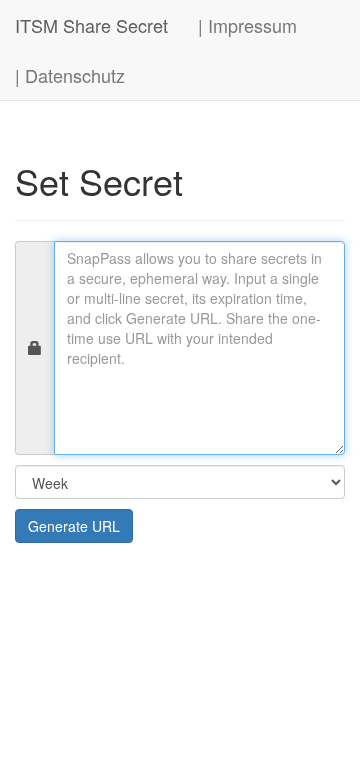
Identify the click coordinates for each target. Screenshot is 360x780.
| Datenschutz (70, 75)
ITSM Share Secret (91, 25)
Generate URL (74, 526)
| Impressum (247, 25)
